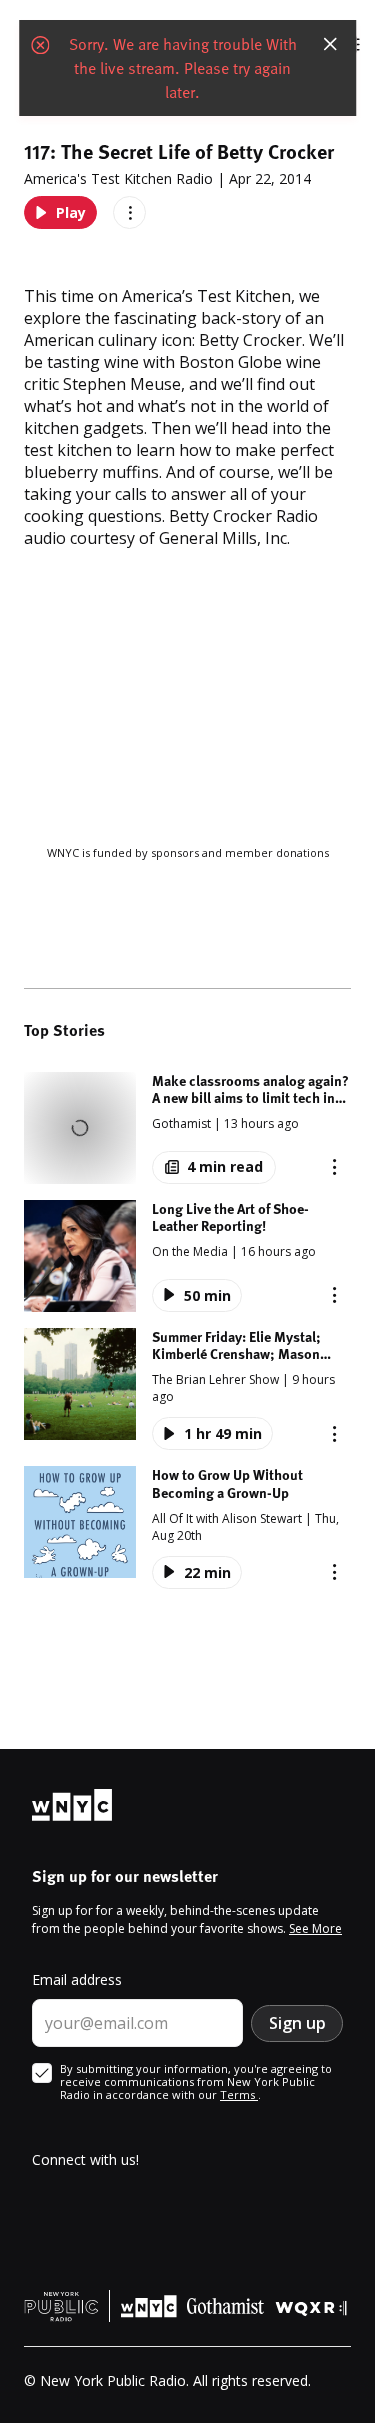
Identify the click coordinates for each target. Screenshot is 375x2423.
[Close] (330, 44)
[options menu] (129, 212)
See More (315, 1928)
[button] (187, 1128)
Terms (239, 2094)
